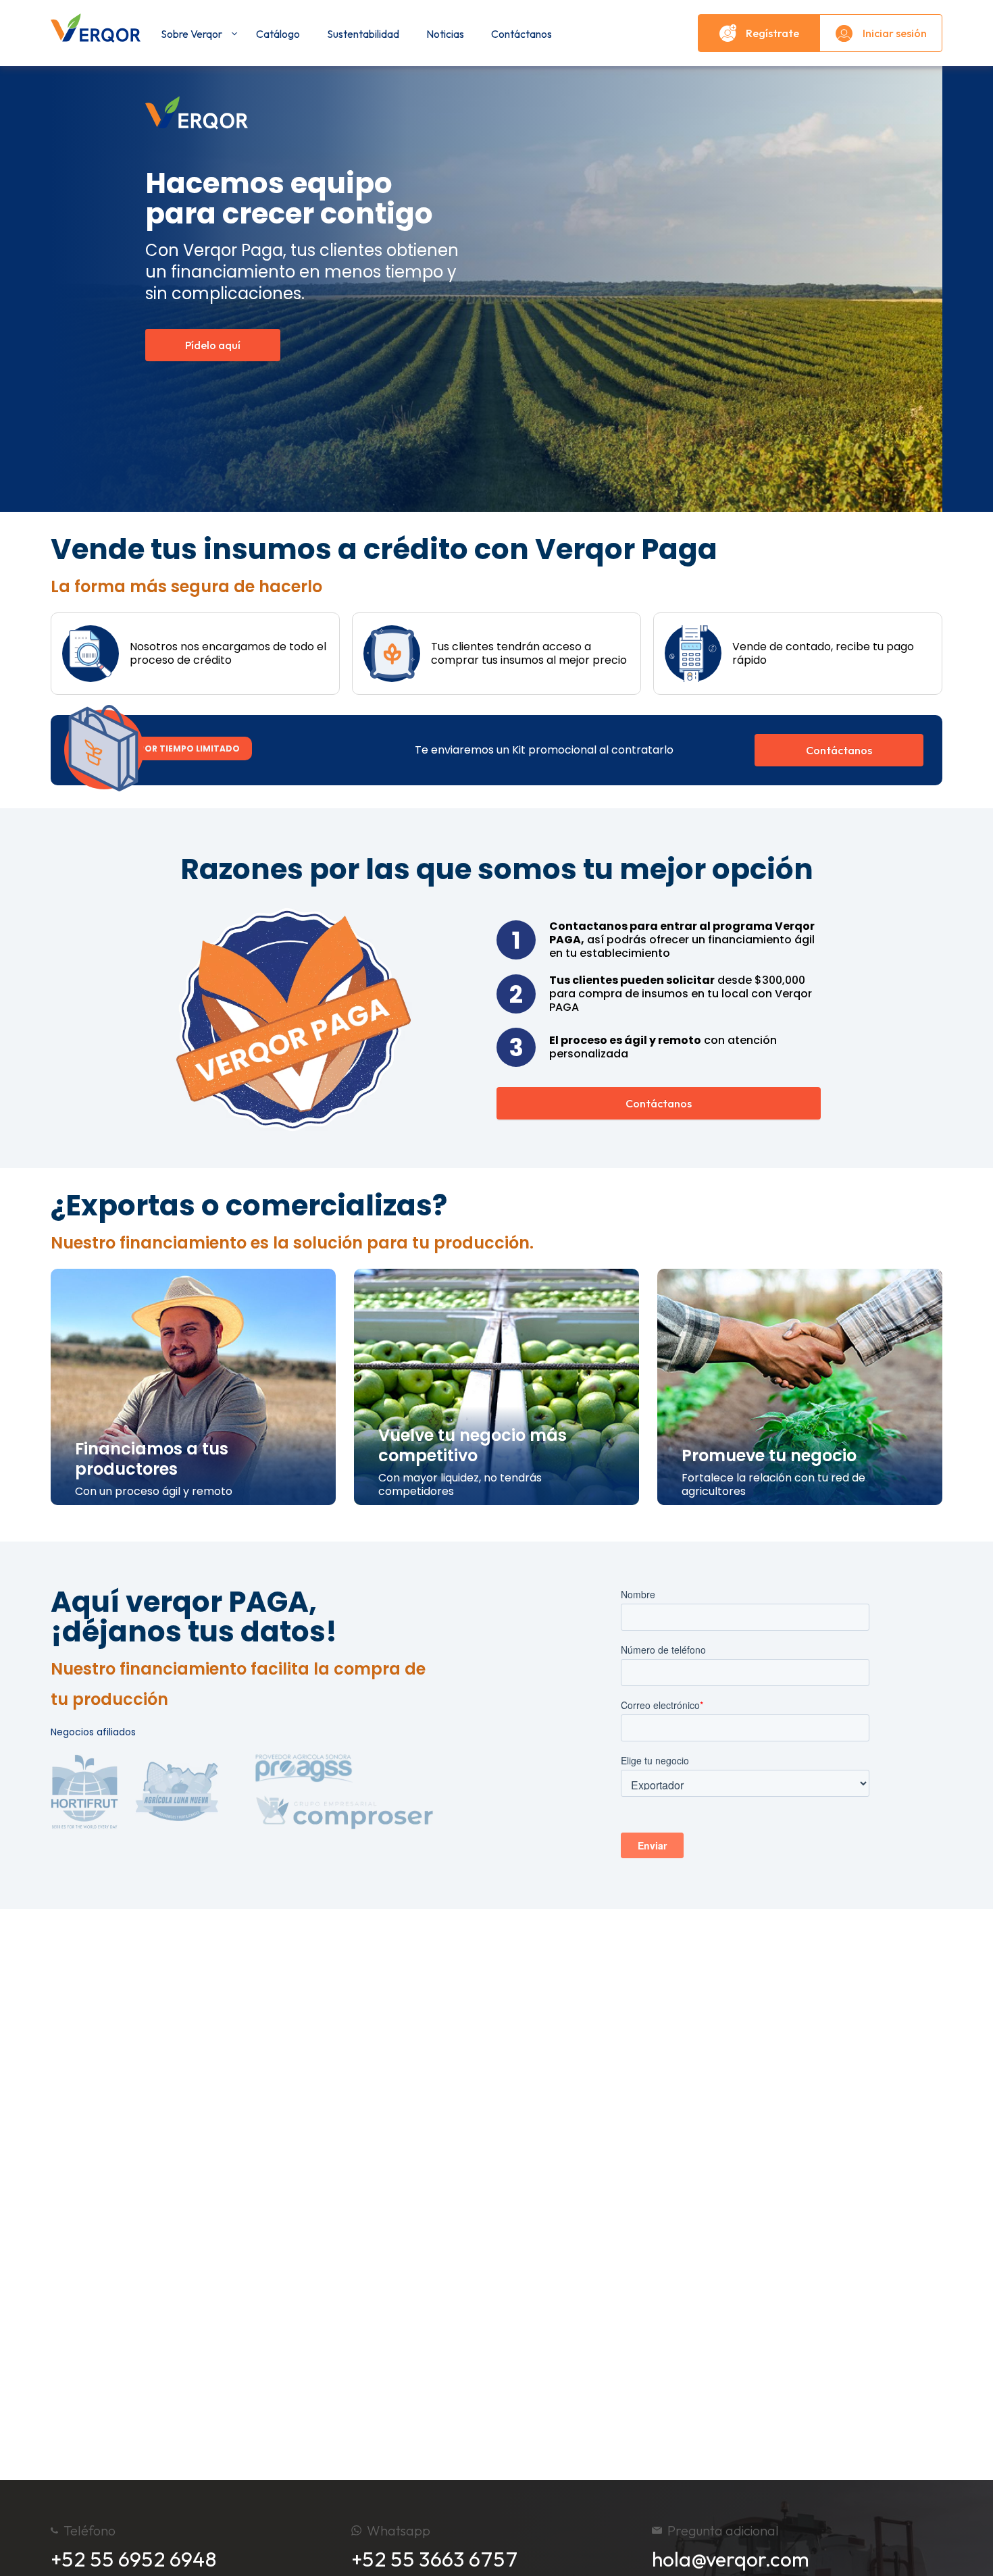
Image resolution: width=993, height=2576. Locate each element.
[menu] (419, 33)
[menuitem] (195, 34)
